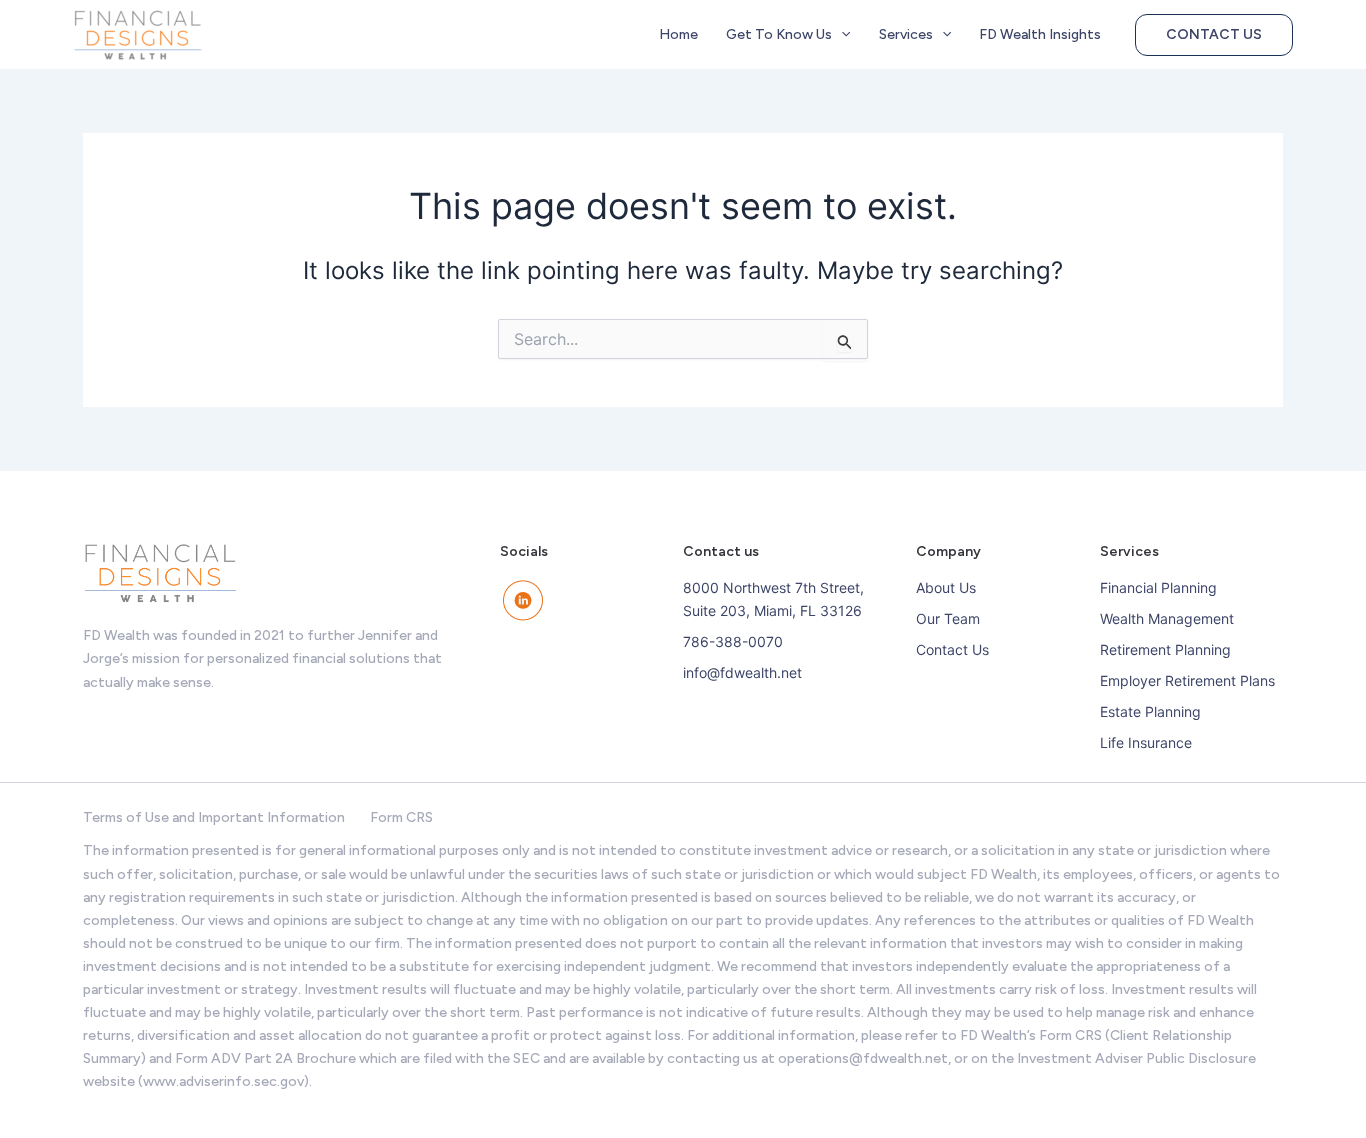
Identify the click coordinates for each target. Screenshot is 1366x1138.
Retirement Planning (1165, 649)
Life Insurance (1146, 742)
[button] (841, 35)
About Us (946, 587)
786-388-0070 (733, 641)
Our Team (948, 618)
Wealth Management (1167, 618)
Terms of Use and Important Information (214, 817)
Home (678, 34)
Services (906, 34)
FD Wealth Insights (1040, 34)
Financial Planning (1158, 587)
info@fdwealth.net (742, 672)
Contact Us (952, 649)
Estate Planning (1150, 711)
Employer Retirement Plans (1187, 680)
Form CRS (401, 817)
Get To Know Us (779, 34)
